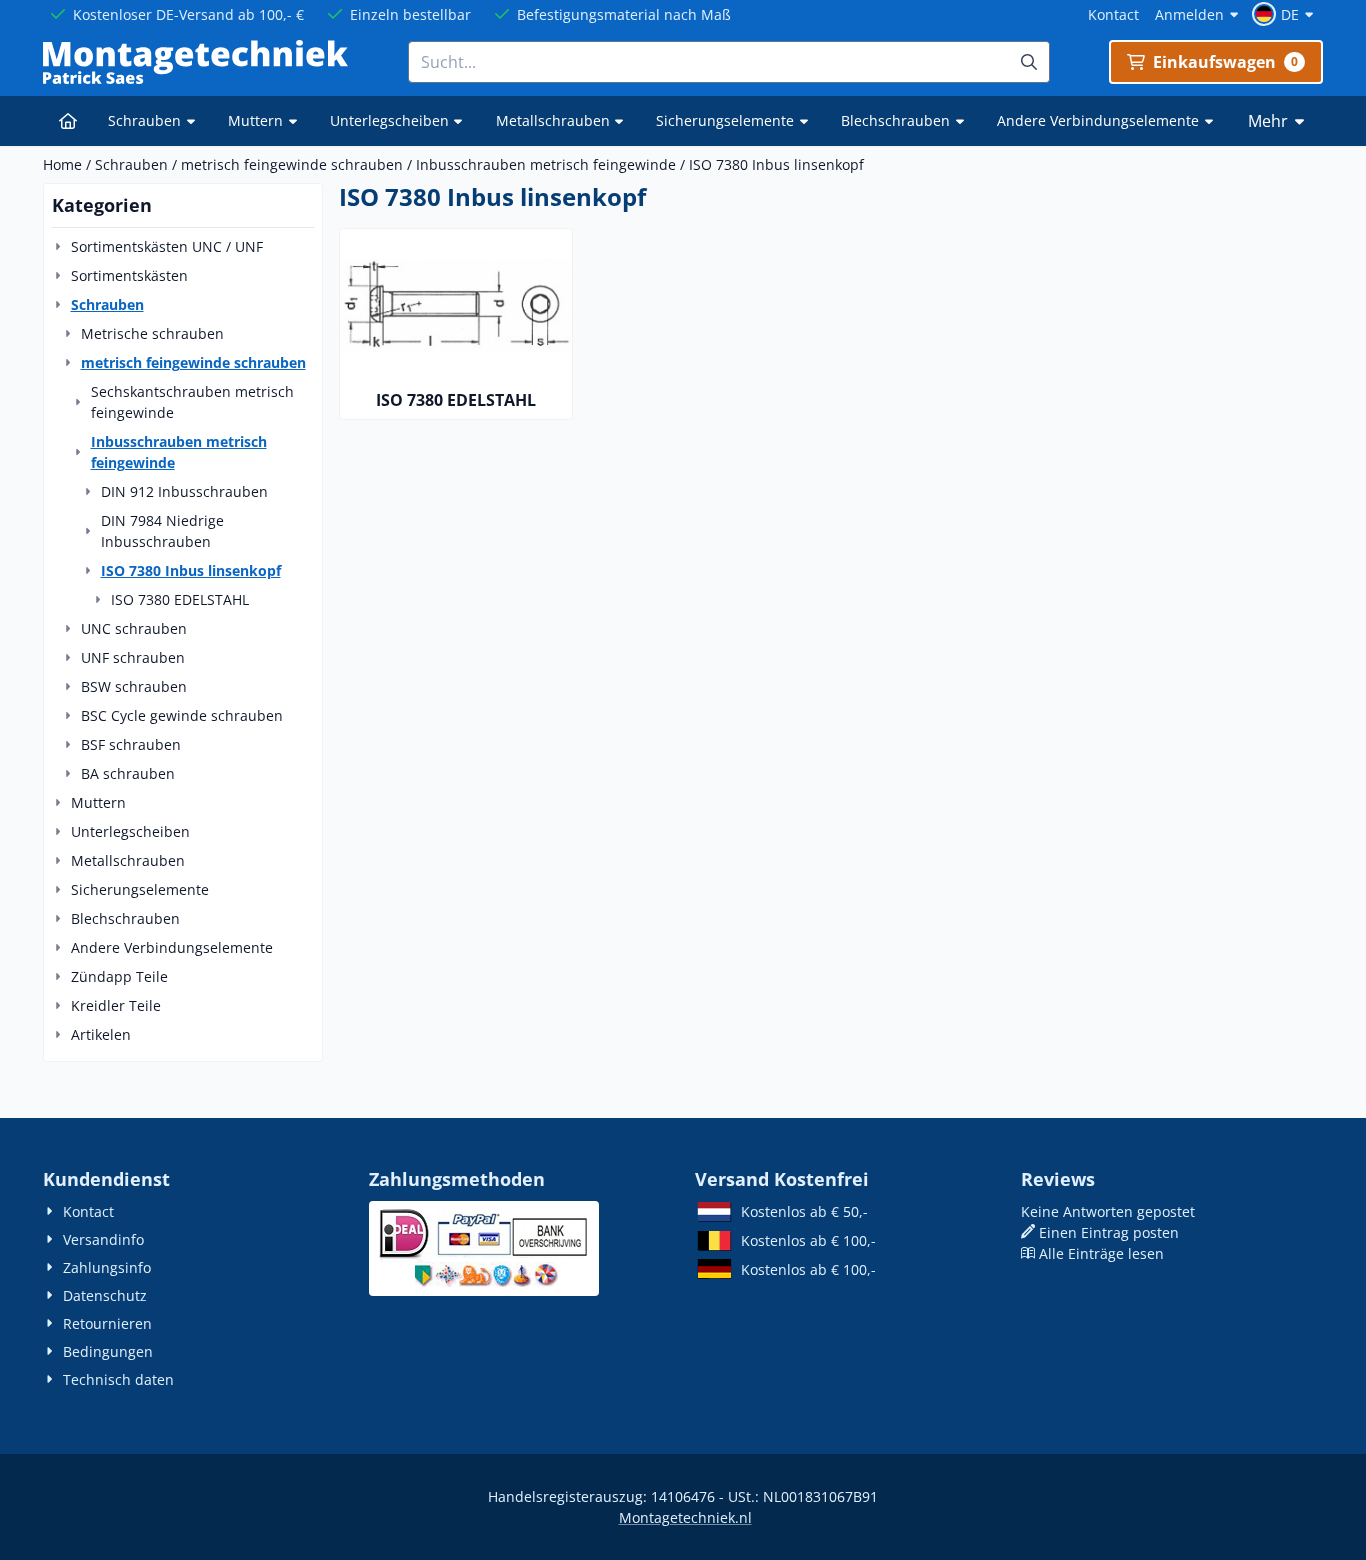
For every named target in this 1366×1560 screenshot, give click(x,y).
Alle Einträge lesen (1101, 1253)
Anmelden (1189, 14)
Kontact (1113, 14)
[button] (1285, 14)
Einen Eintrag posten (1109, 1232)
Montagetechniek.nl (685, 1517)
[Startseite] (67, 121)
